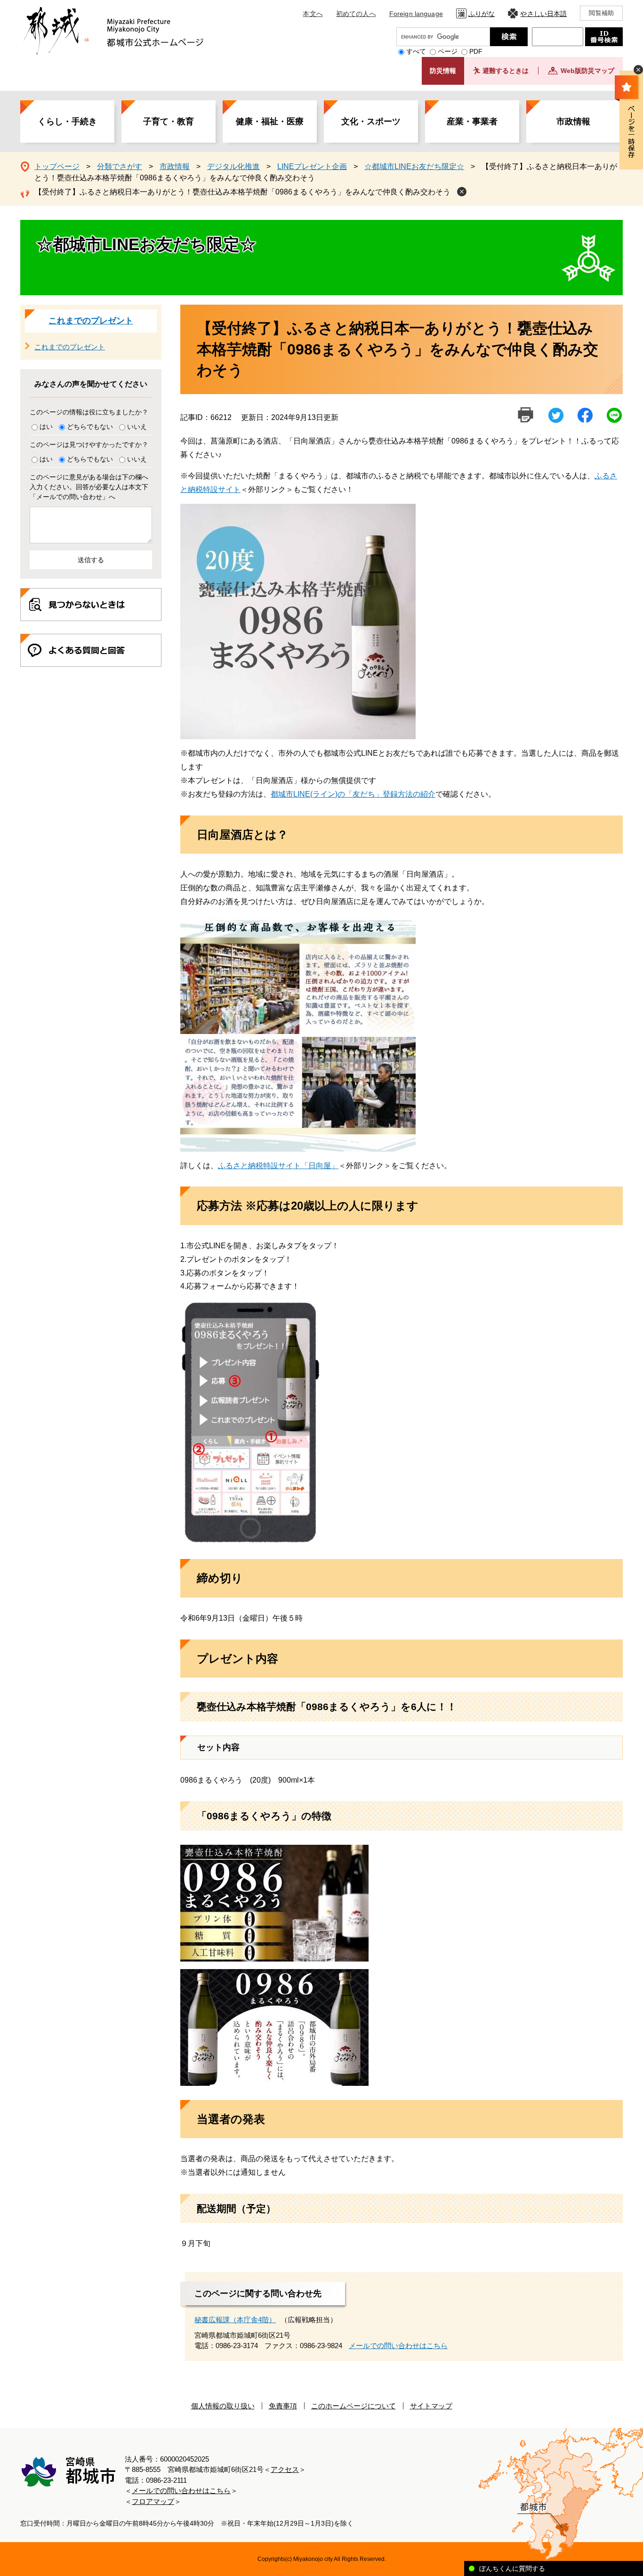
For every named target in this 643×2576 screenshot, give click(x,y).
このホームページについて (354, 2406)
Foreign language (416, 14)
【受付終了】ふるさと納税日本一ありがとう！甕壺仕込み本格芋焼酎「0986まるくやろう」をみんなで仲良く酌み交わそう (242, 192)
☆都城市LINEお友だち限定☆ (414, 166)
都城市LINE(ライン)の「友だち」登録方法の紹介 (353, 794)
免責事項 (283, 2406)
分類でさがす (120, 166)
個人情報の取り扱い (223, 2406)
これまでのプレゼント (91, 321)
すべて (416, 51)
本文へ (313, 14)
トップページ (57, 166)
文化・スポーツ (371, 121)
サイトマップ (431, 2406)
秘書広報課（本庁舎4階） (235, 2320)
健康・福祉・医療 (270, 121)
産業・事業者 (472, 121)
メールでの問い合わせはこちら (398, 2346)
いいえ (137, 427)
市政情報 (573, 121)
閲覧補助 (601, 13)
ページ (448, 51)
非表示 (638, 70)
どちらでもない (90, 427)
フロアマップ (153, 2501)
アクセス (285, 2469)
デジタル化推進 (233, 166)
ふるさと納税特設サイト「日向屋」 (278, 1166)
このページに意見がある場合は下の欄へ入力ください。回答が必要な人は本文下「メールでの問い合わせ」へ (89, 487)
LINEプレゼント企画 (312, 166)
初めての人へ (356, 14)
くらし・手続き (67, 121)
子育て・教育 (169, 121)
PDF (476, 51)
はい (46, 427)
